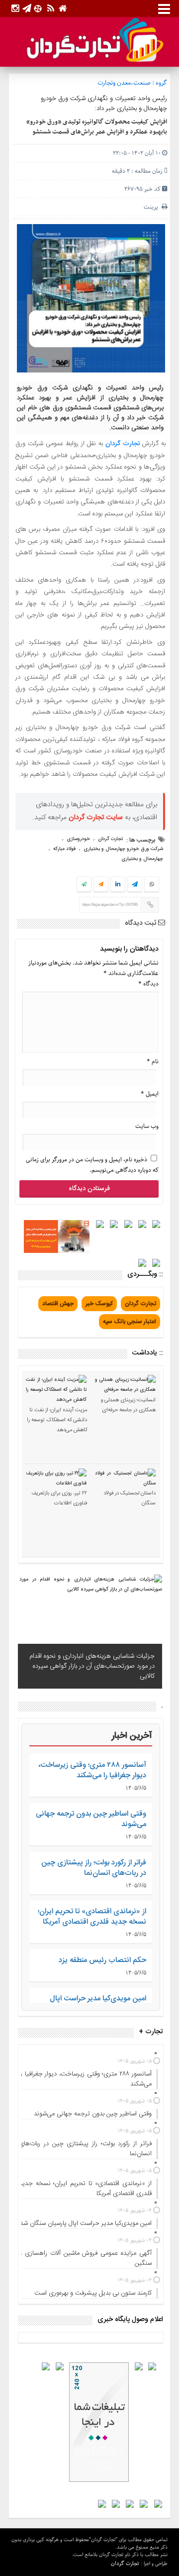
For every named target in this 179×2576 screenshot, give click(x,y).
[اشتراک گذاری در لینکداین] (118, 885)
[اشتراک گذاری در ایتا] (101, 885)
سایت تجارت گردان (96, 818)
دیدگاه (148, 984)
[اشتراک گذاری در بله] (84, 885)
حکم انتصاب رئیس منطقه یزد (102, 1960)
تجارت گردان (123, 444)
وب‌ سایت (147, 1126)
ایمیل (150, 1094)
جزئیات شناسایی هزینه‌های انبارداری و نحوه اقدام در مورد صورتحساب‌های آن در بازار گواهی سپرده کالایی (92, 1666)
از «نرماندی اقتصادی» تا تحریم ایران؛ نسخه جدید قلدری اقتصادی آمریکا (92, 1917)
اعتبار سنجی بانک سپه (130, 1322)
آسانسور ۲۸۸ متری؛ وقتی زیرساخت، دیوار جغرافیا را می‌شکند (92, 1770)
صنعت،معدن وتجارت (124, 83)
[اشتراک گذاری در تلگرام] (135, 885)
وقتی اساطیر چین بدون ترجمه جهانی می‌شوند (91, 1819)
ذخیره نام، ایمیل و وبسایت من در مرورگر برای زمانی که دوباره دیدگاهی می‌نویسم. (92, 1165)
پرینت (153, 207)
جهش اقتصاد (58, 1304)
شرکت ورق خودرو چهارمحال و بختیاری (123, 849)
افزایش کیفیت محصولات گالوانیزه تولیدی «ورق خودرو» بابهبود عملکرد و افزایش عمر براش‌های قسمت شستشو (97, 127)
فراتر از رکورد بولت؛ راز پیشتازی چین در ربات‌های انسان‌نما (94, 1868)
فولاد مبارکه (64, 849)
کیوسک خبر (99, 1304)
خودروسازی (78, 839)
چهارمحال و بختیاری (142, 859)
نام (153, 1061)
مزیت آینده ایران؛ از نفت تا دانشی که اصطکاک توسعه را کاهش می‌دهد (57, 1420)
